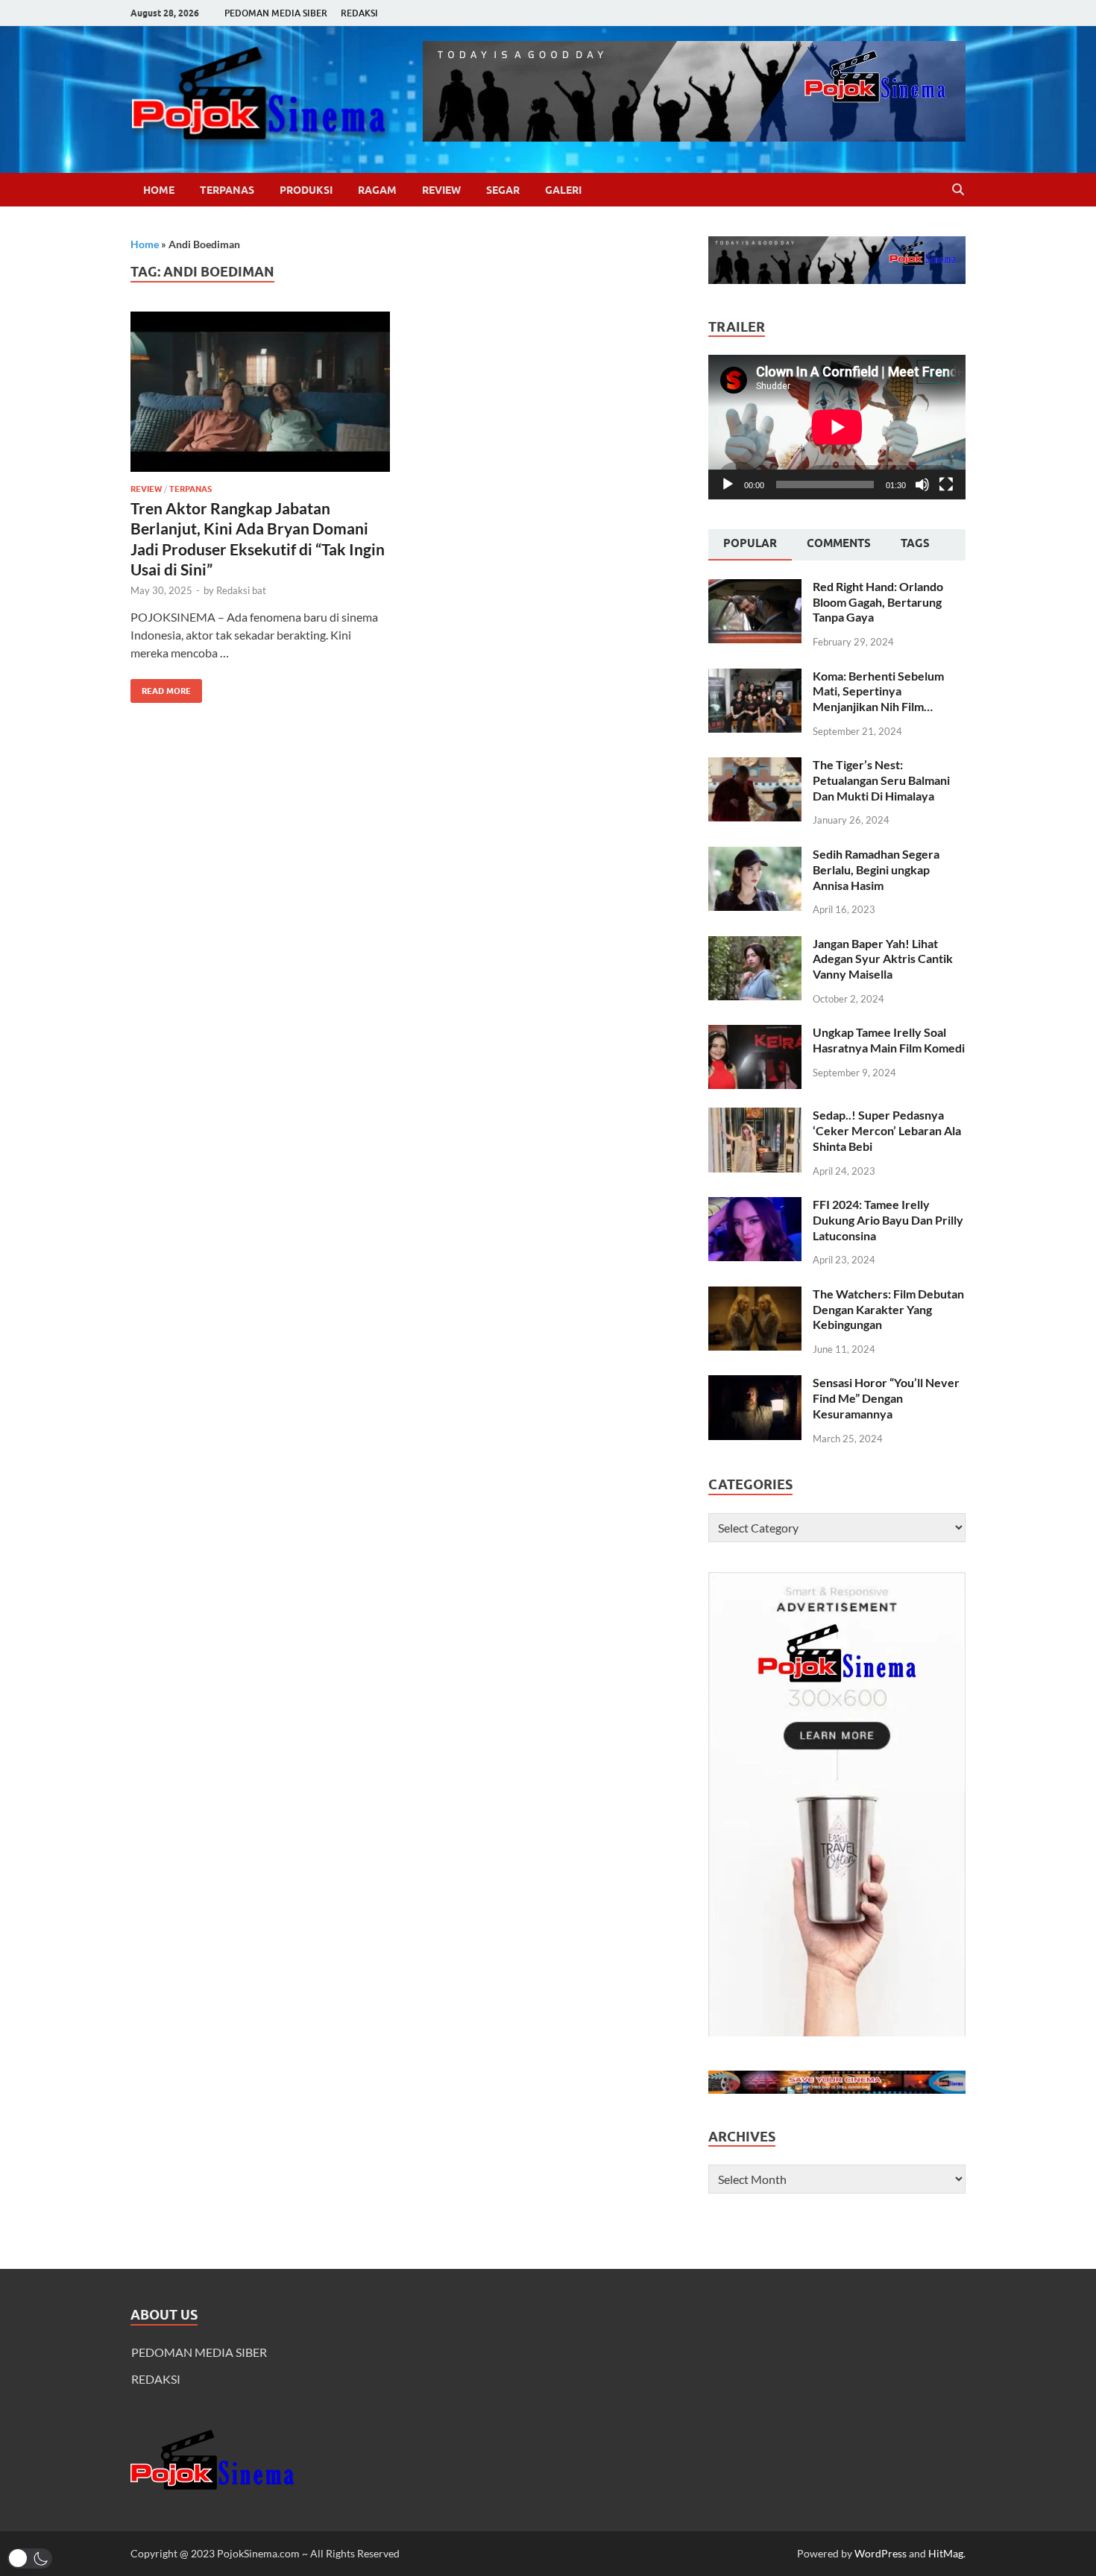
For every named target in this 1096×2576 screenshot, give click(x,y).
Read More (161, 688)
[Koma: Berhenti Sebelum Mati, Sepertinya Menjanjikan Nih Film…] (755, 677)
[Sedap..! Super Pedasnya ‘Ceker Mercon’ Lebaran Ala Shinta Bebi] (755, 1116)
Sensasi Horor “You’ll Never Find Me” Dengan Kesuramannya (886, 1398)
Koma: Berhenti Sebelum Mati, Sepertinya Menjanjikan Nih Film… (878, 691)
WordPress (881, 2553)
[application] (837, 427)
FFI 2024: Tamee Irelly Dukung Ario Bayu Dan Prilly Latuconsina (888, 1220)
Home (159, 190)
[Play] (728, 484)
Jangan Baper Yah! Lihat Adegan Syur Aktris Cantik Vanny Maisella (883, 959)
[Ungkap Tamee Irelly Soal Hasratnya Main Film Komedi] (755, 1033)
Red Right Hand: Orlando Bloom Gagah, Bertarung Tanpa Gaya (878, 602)
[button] (30, 2558)
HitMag (946, 2553)
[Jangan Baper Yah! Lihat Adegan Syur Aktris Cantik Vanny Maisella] (755, 945)
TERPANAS (227, 190)
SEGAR (503, 190)
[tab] (750, 545)
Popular (750, 543)
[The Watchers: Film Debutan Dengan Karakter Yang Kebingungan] (755, 1295)
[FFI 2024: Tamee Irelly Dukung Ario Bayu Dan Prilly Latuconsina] (755, 1206)
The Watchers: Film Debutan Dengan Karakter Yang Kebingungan (888, 1309)
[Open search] (958, 190)
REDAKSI (359, 13)
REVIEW (441, 190)
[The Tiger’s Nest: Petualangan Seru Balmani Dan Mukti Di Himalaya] (755, 766)
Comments (839, 543)
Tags (915, 543)
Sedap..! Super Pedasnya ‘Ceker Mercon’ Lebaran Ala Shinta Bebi (887, 1130)
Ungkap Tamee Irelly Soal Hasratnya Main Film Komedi (889, 1040)
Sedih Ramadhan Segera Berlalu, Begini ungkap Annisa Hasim (876, 869)
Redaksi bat (241, 590)
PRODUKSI (306, 190)
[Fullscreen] (946, 484)
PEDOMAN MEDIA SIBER (276, 13)
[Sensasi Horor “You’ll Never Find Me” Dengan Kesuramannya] (755, 1384)
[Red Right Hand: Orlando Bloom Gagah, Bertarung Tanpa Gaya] (755, 588)
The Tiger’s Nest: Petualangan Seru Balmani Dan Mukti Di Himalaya (881, 780)
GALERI (563, 190)
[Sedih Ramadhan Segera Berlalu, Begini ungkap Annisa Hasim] (755, 855)
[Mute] (922, 484)
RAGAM (377, 190)
